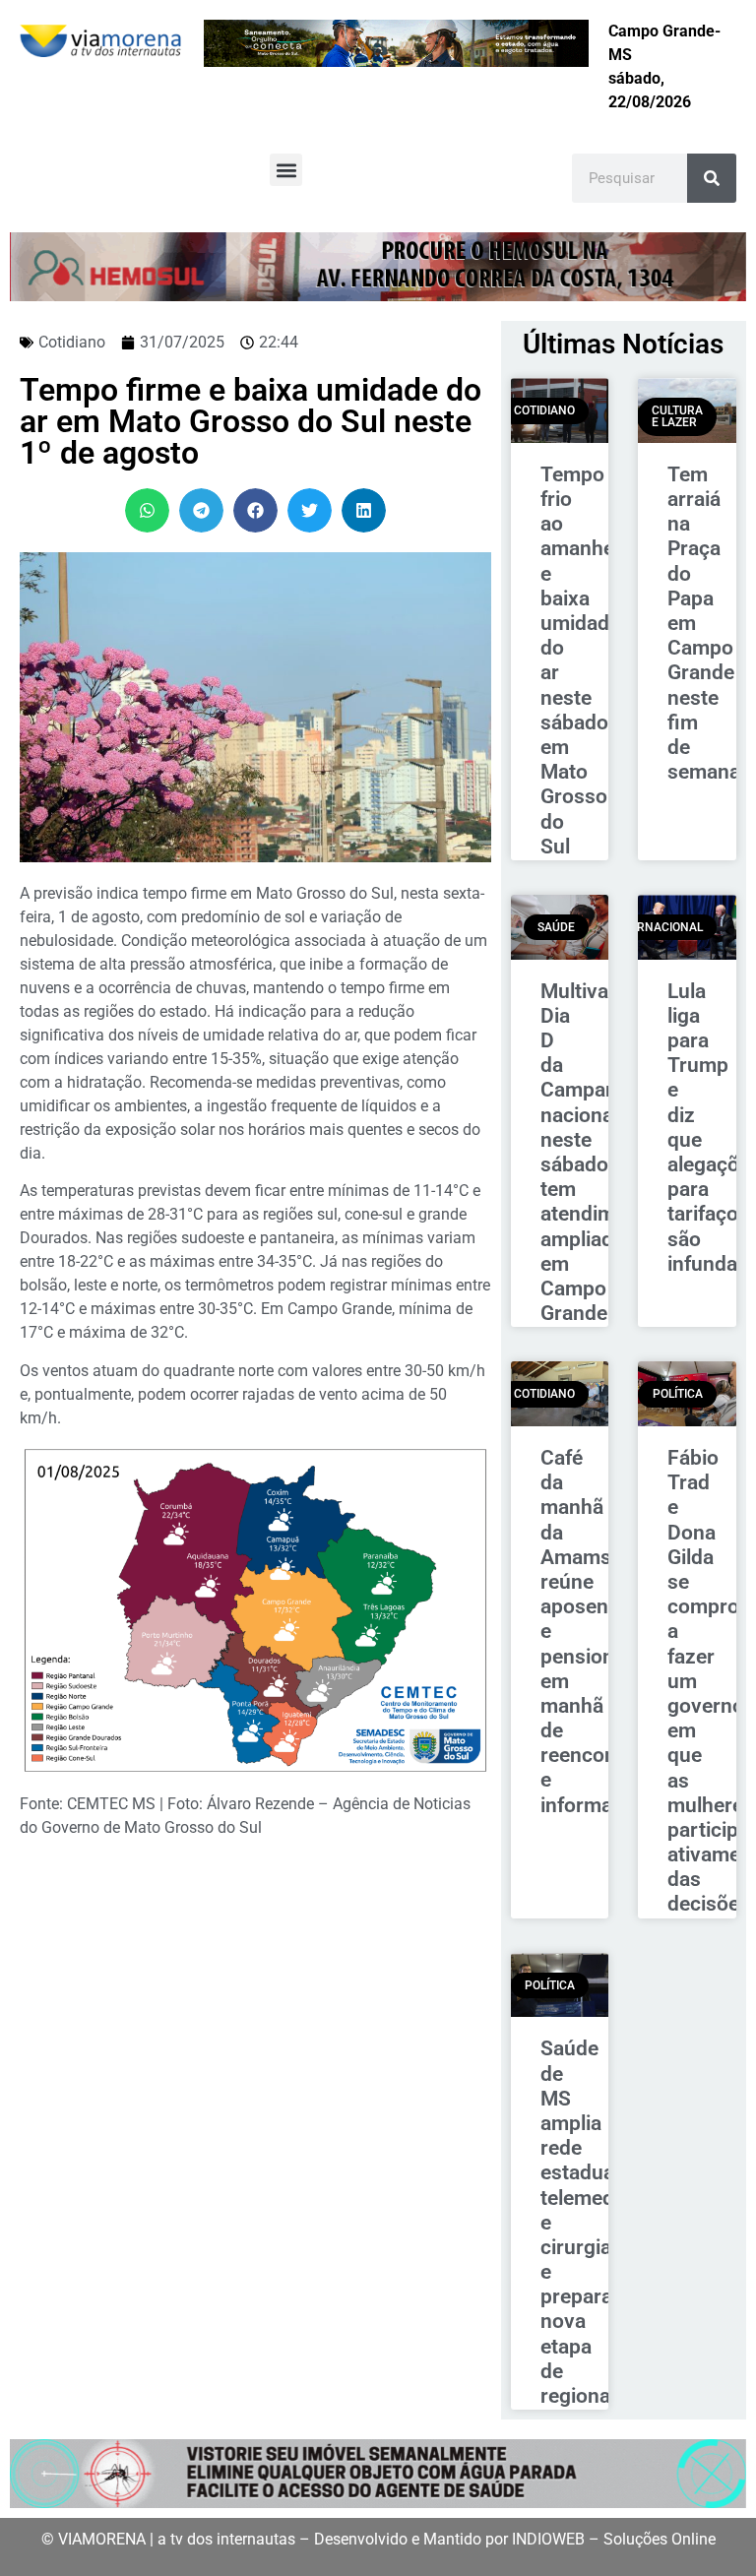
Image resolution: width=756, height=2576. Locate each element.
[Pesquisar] (712, 178)
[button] (286, 170)
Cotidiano (72, 342)
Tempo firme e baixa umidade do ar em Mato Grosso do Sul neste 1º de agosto (251, 421)
